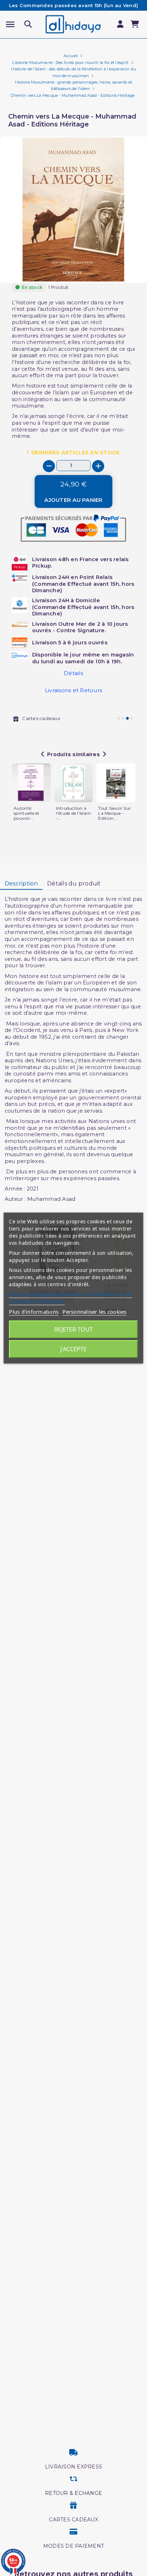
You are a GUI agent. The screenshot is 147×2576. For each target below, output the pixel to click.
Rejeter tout (73, 1329)
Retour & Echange (73, 2493)
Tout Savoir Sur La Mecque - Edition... (115, 813)
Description (21, 883)
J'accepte (73, 1349)
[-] (49, 466)
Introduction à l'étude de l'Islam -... (74, 813)
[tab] (21, 884)
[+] (98, 466)
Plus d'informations (34, 1312)
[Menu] (10, 24)
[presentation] (117, 266)
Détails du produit (74, 883)
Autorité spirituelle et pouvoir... (27, 813)
